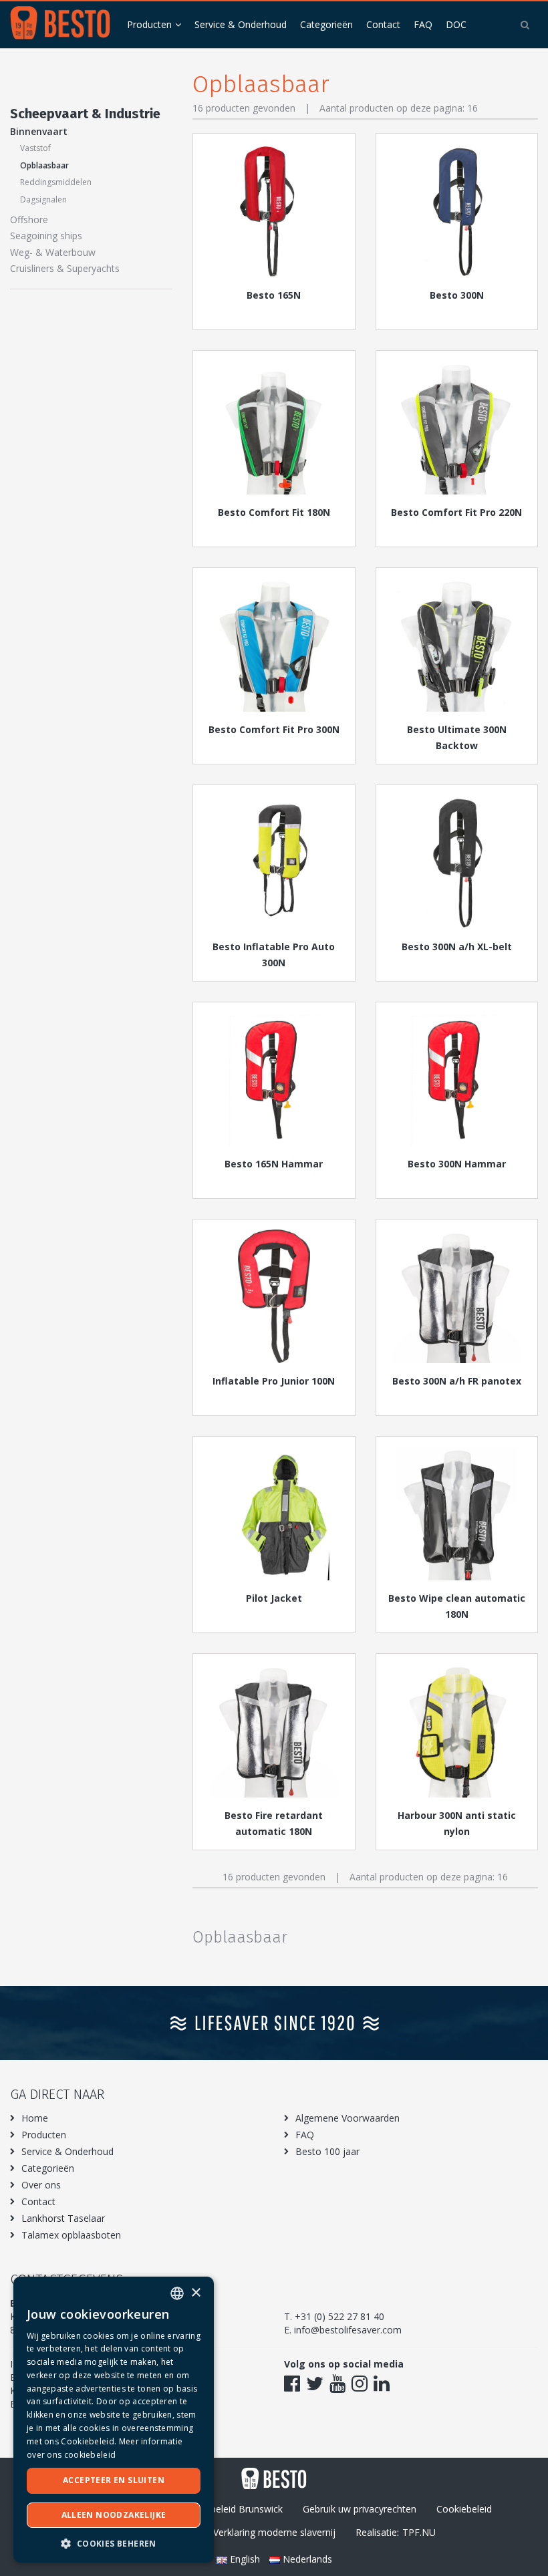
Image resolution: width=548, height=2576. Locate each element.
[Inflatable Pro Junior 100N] (274, 1296)
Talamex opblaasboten (71, 2235)
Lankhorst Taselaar (63, 2218)
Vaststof (35, 148)
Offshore (29, 220)
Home (35, 2118)
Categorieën (326, 24)
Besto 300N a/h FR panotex (457, 1381)
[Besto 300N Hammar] (457, 1079)
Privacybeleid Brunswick (231, 2509)
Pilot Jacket (274, 1598)
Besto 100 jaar (327, 2151)
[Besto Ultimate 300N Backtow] (457, 645)
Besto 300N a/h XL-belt (457, 947)
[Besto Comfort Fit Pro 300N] (274, 645)
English (245, 2559)
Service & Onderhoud (241, 24)
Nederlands (306, 2559)
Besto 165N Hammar (274, 1164)
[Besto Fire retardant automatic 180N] (274, 1731)
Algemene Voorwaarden (348, 2118)
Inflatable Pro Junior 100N (274, 1381)
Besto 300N (457, 295)
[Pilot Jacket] (274, 1514)
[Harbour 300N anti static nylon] (457, 1731)
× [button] (195, 2293)
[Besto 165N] (274, 210)
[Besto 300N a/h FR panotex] (457, 1296)
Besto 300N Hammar (457, 1164)
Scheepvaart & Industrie (85, 114)
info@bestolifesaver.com (348, 2330)
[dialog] (114, 2420)
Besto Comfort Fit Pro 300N (274, 729)
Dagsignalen (43, 199)
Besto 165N (274, 295)
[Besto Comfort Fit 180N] (274, 428)
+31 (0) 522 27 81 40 (339, 2316)
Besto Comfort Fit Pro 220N (456, 512)
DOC (456, 24)
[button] (114, 2543)
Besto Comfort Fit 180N (274, 512)
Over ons (41, 2185)
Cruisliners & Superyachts (65, 268)
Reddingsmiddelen (56, 182)
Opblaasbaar (44, 165)
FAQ (423, 24)
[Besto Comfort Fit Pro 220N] (457, 428)
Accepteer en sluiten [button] (114, 2480)
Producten (149, 24)
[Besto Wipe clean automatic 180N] (457, 1514)
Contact (383, 24)
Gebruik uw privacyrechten (360, 2509)
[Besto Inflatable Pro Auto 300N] (274, 862)
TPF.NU (419, 2532)
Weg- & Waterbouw (53, 252)
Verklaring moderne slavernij (274, 2532)
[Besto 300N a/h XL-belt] (457, 862)
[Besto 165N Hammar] (274, 1079)
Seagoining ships (46, 236)
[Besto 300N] (457, 210)
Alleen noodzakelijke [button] (114, 2515)
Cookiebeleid (464, 2509)
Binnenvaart (39, 131)
